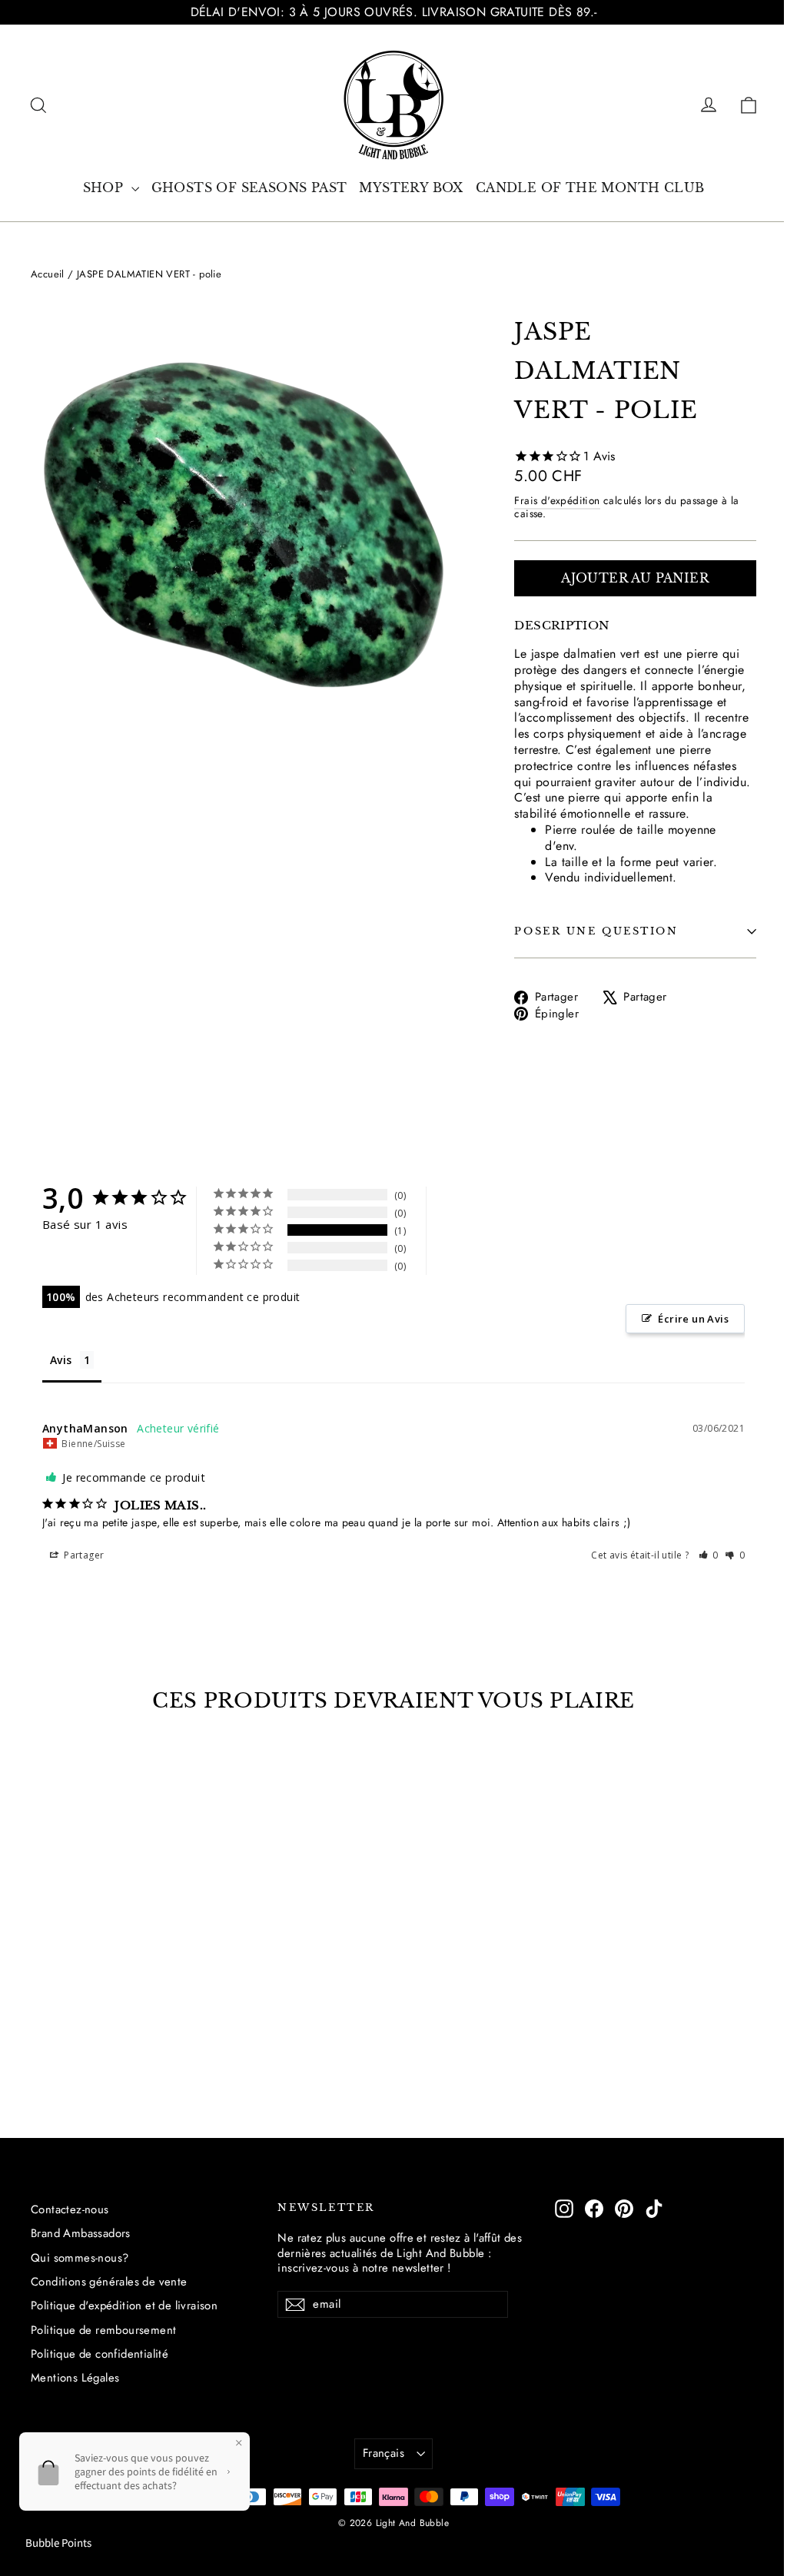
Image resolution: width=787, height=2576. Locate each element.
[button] (709, 1555)
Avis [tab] (61, 1360)
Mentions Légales (75, 2378)
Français (384, 2453)
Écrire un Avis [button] (693, 1319)
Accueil (48, 274)
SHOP (105, 188)
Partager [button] (83, 1555)
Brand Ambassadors (81, 2233)
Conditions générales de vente (109, 2282)
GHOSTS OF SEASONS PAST (249, 188)
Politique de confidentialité (100, 2354)
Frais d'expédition (557, 500)
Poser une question (596, 931)
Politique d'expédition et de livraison (124, 2305)
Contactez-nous (70, 2209)
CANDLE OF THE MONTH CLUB (590, 188)
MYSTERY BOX (411, 188)
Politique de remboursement (103, 2330)
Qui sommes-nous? (80, 2258)
